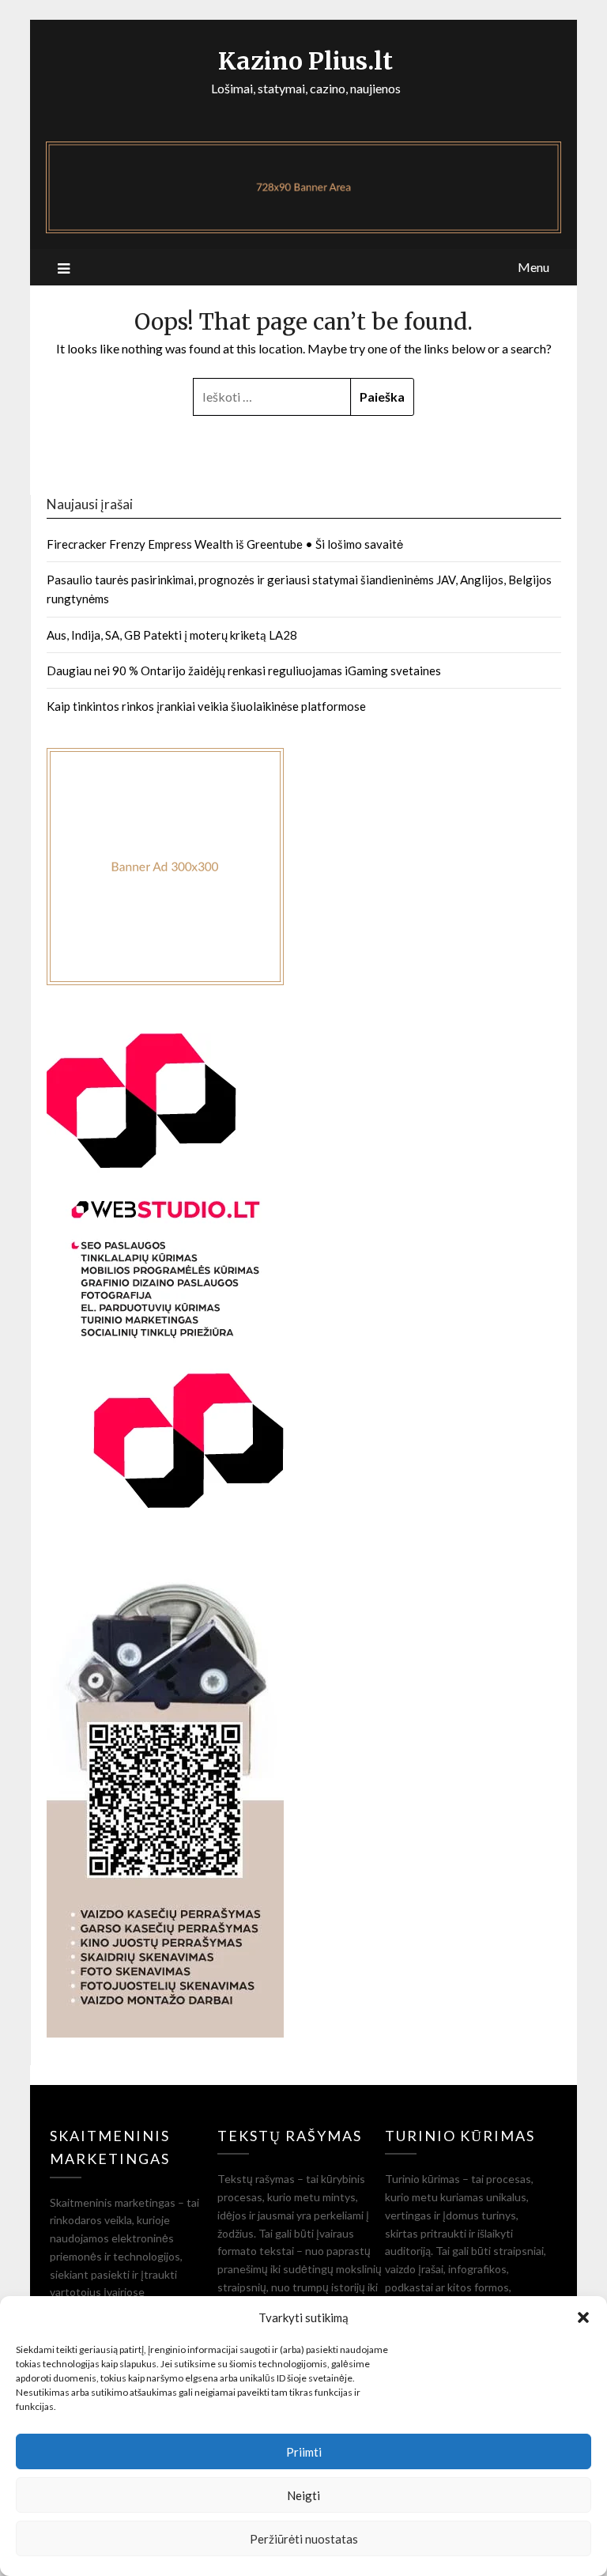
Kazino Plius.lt (305, 61)
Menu (533, 267)
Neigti (303, 2495)
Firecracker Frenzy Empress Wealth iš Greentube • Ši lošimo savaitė (225, 544)
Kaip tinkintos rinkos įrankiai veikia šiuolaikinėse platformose (206, 706)
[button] (583, 2317)
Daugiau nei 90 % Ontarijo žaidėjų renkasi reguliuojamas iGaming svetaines (244, 670)
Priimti (304, 2452)
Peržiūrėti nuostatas (304, 2539)
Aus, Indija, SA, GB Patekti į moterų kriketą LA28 (172, 635)
